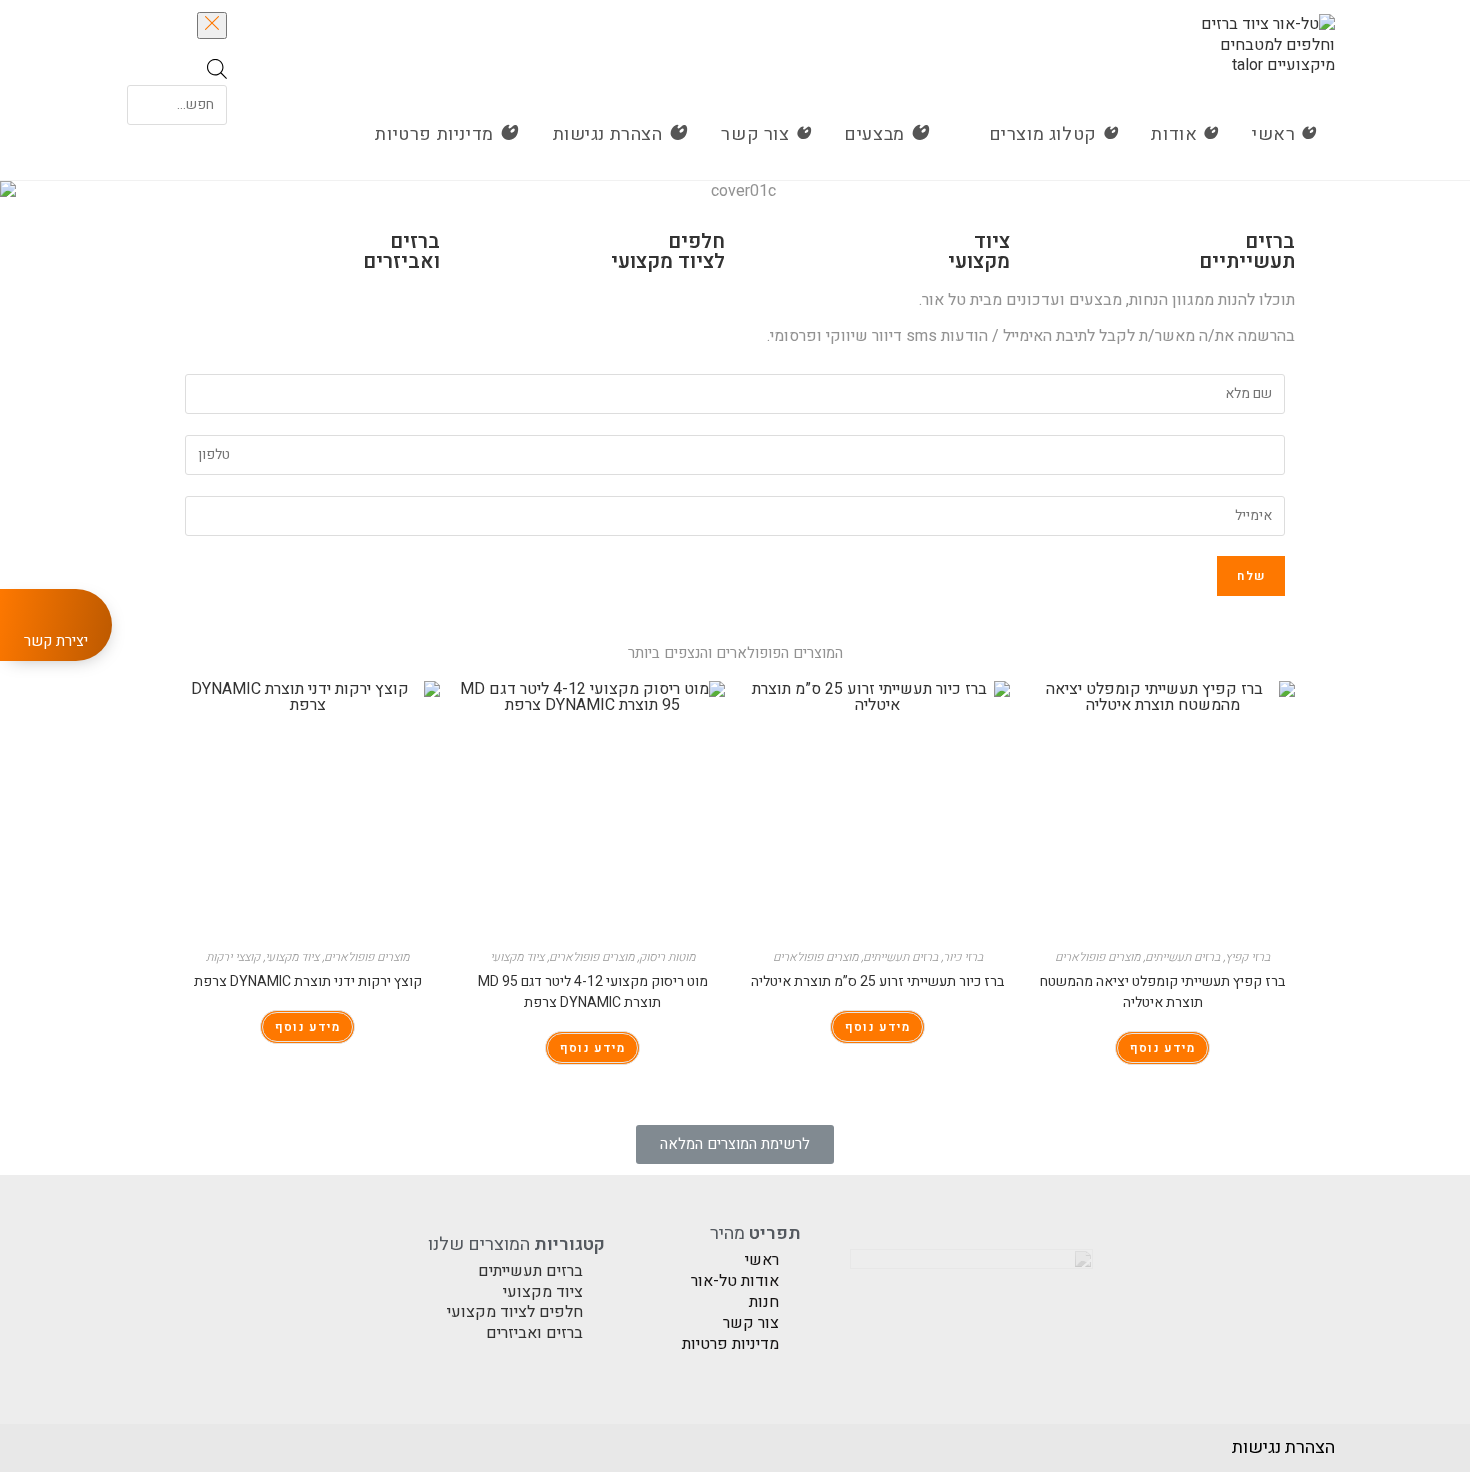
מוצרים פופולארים (1097, 957)
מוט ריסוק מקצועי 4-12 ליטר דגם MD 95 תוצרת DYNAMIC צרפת (593, 992)
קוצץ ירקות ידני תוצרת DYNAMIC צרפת (308, 981)
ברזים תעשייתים (1182, 957)
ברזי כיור (963, 957)
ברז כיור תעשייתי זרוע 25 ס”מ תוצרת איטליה (877, 981)
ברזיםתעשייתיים (1247, 251)
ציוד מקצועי (517, 957)
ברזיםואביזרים (401, 251)
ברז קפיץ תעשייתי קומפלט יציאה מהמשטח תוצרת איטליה (1162, 992)
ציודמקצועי (979, 251)
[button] (735, 1144)
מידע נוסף (1162, 1048)
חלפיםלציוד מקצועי (668, 251)
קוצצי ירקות (233, 957)
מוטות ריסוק (667, 957)
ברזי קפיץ (1247, 957)
